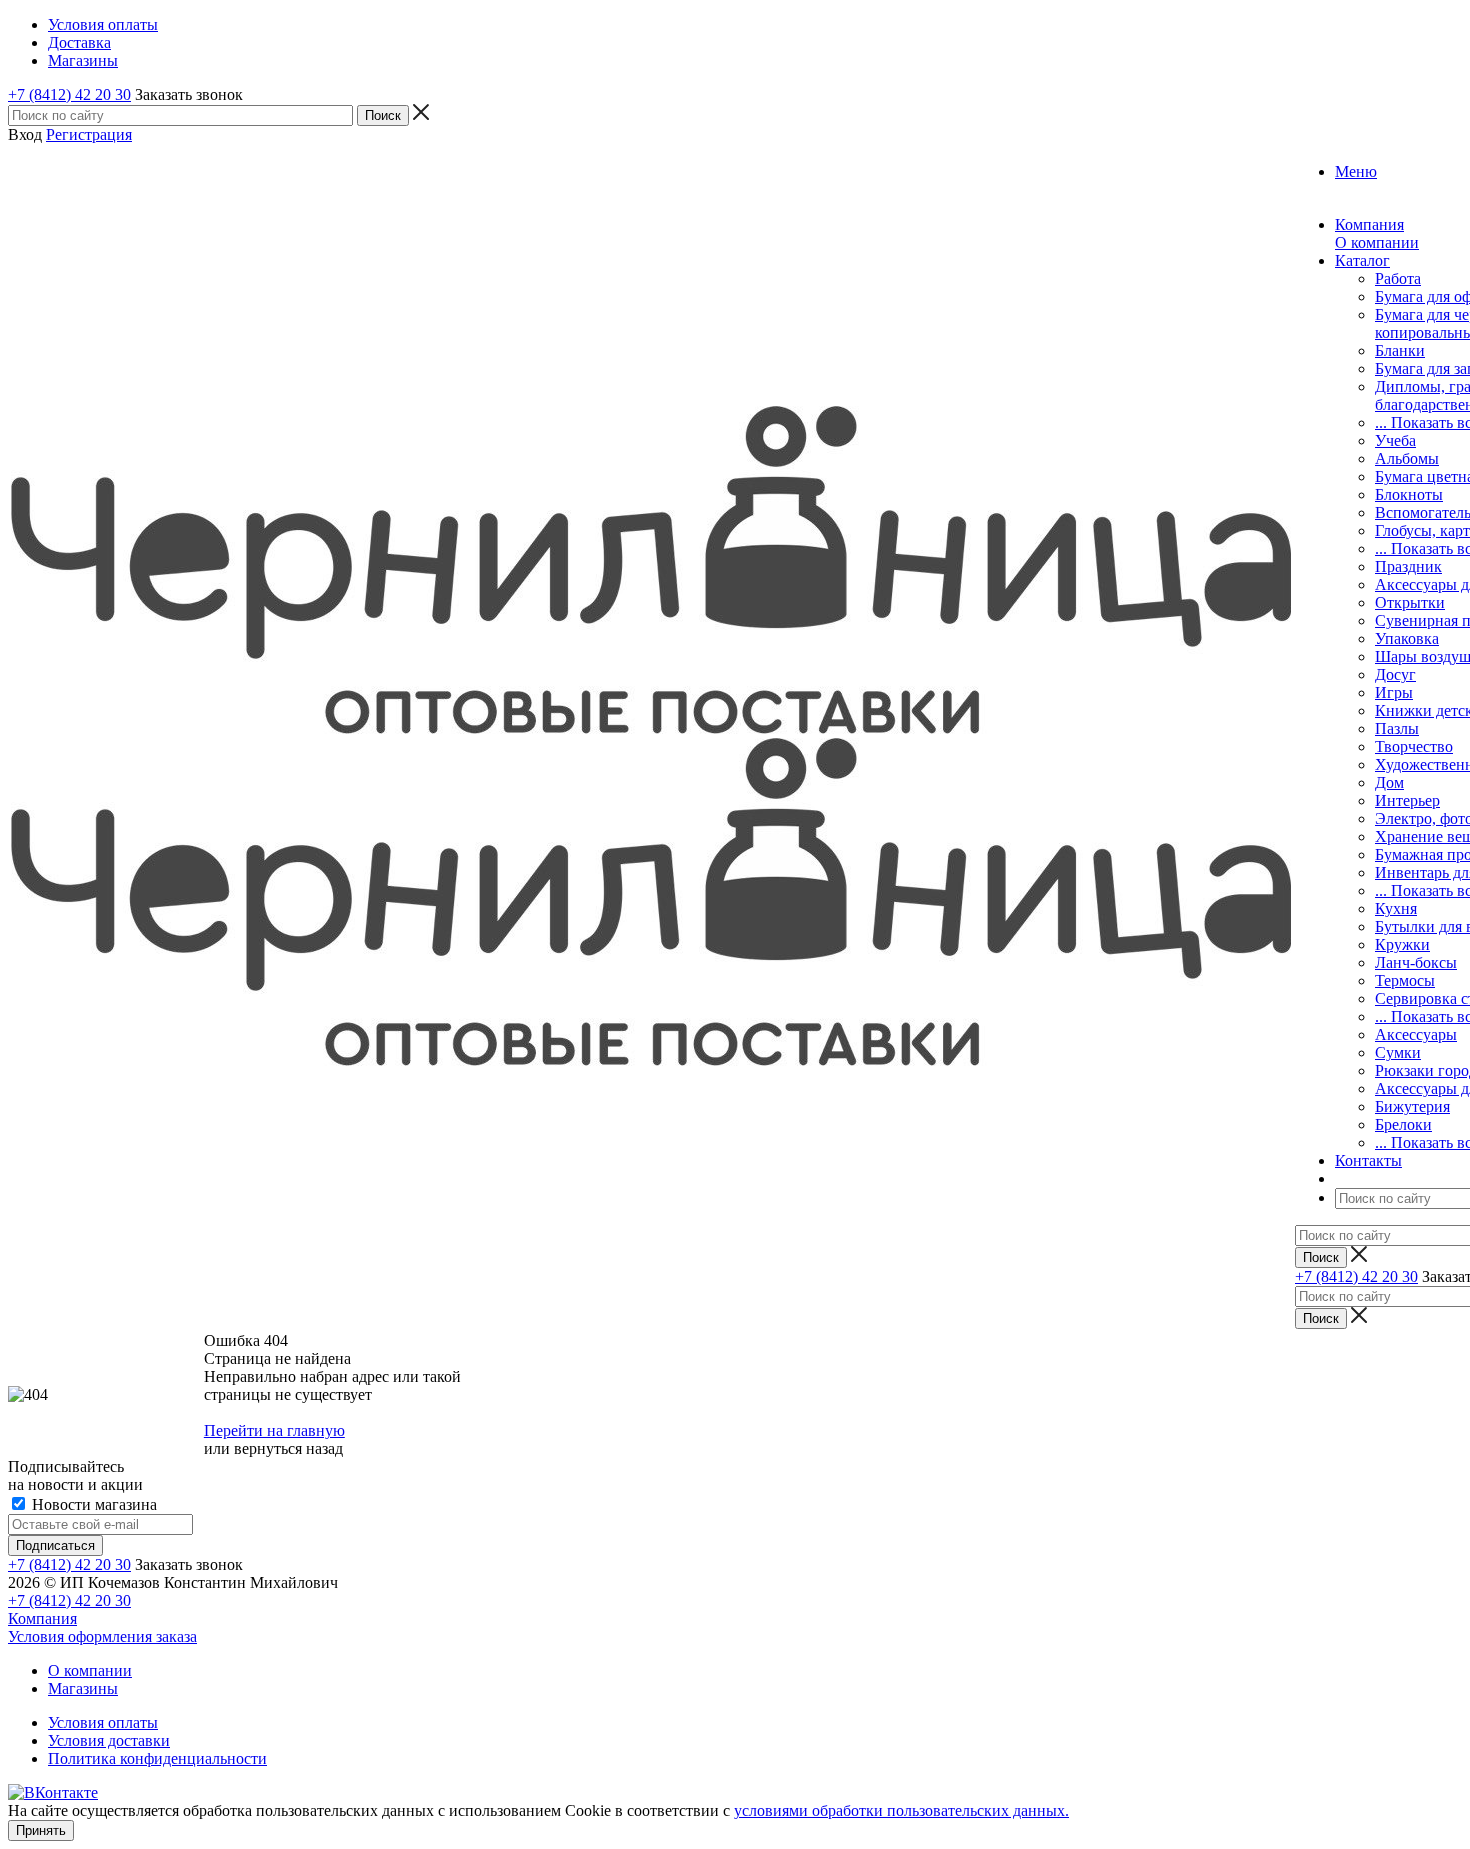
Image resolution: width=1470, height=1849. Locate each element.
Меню (1356, 171)
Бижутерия (1412, 1106)
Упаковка (1407, 638)
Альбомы (1407, 458)
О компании (1377, 242)
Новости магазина (92, 1504)
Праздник (1408, 566)
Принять (41, 1830)
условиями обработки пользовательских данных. (901, 1810)
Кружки (1402, 944)
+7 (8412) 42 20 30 (69, 94)
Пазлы (1397, 728)
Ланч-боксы (1416, 962)
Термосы (1405, 980)
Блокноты (1409, 494)
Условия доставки (109, 1740)
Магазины (83, 1688)
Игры (1394, 692)
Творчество (1414, 746)
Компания (42, 1618)
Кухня (1396, 908)
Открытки (1410, 602)
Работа (1398, 278)
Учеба (1395, 440)
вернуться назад (288, 1448)
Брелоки (1403, 1124)
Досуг (1395, 674)
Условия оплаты (103, 1722)
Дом (1389, 782)
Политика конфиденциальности (157, 1758)
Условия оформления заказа (102, 1636)
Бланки (1400, 350)
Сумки (1398, 1052)
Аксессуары (1416, 1034)
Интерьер (1407, 800)
